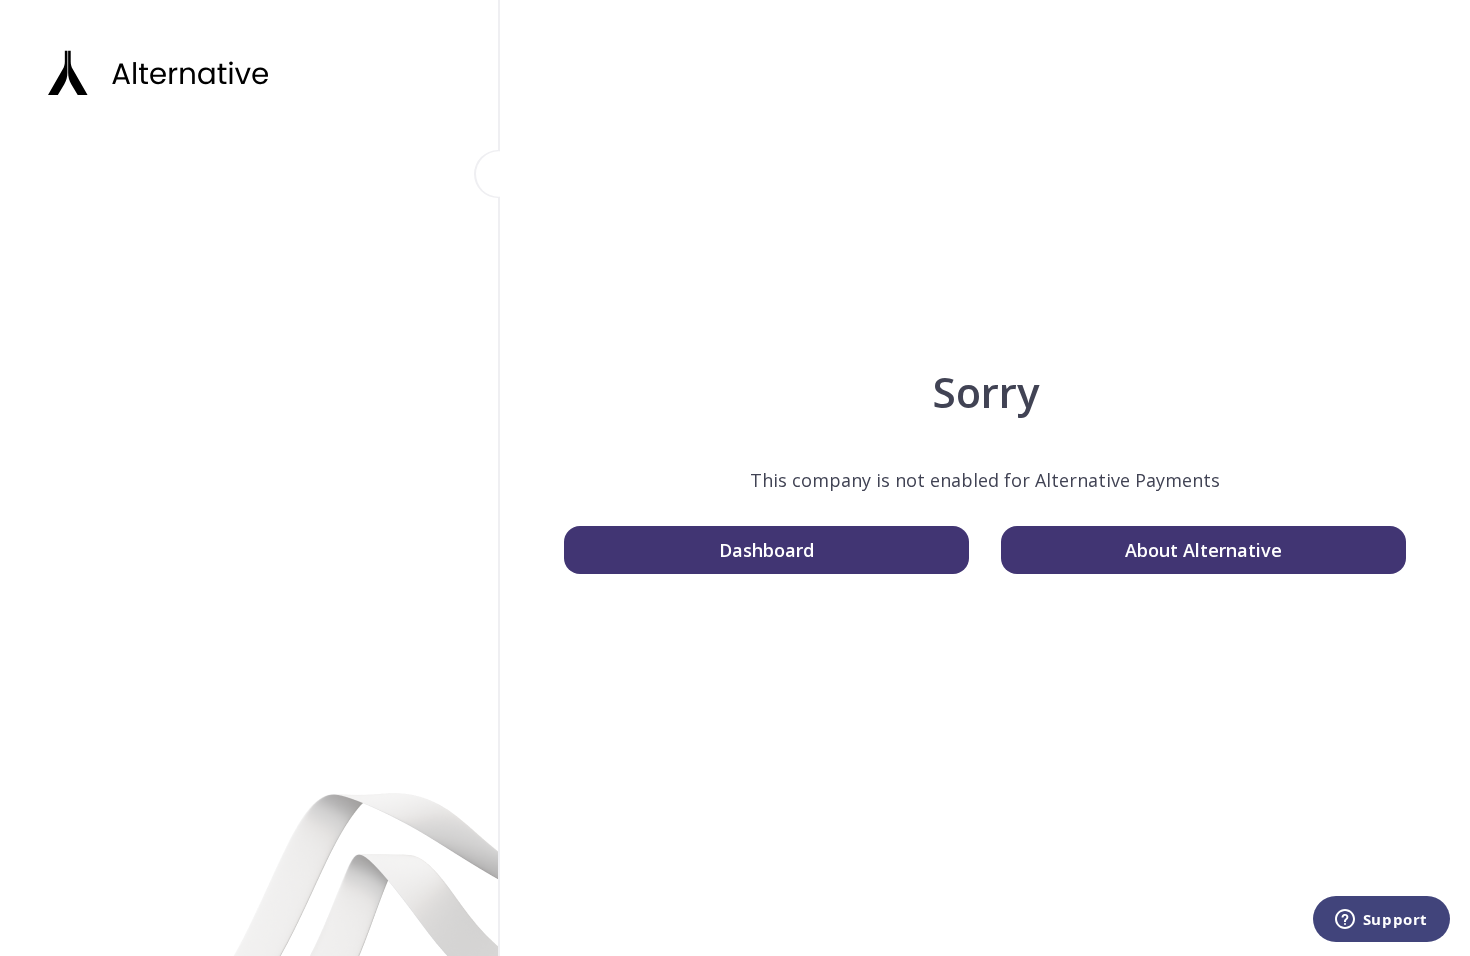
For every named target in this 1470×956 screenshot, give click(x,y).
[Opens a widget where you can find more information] (1381, 921)
